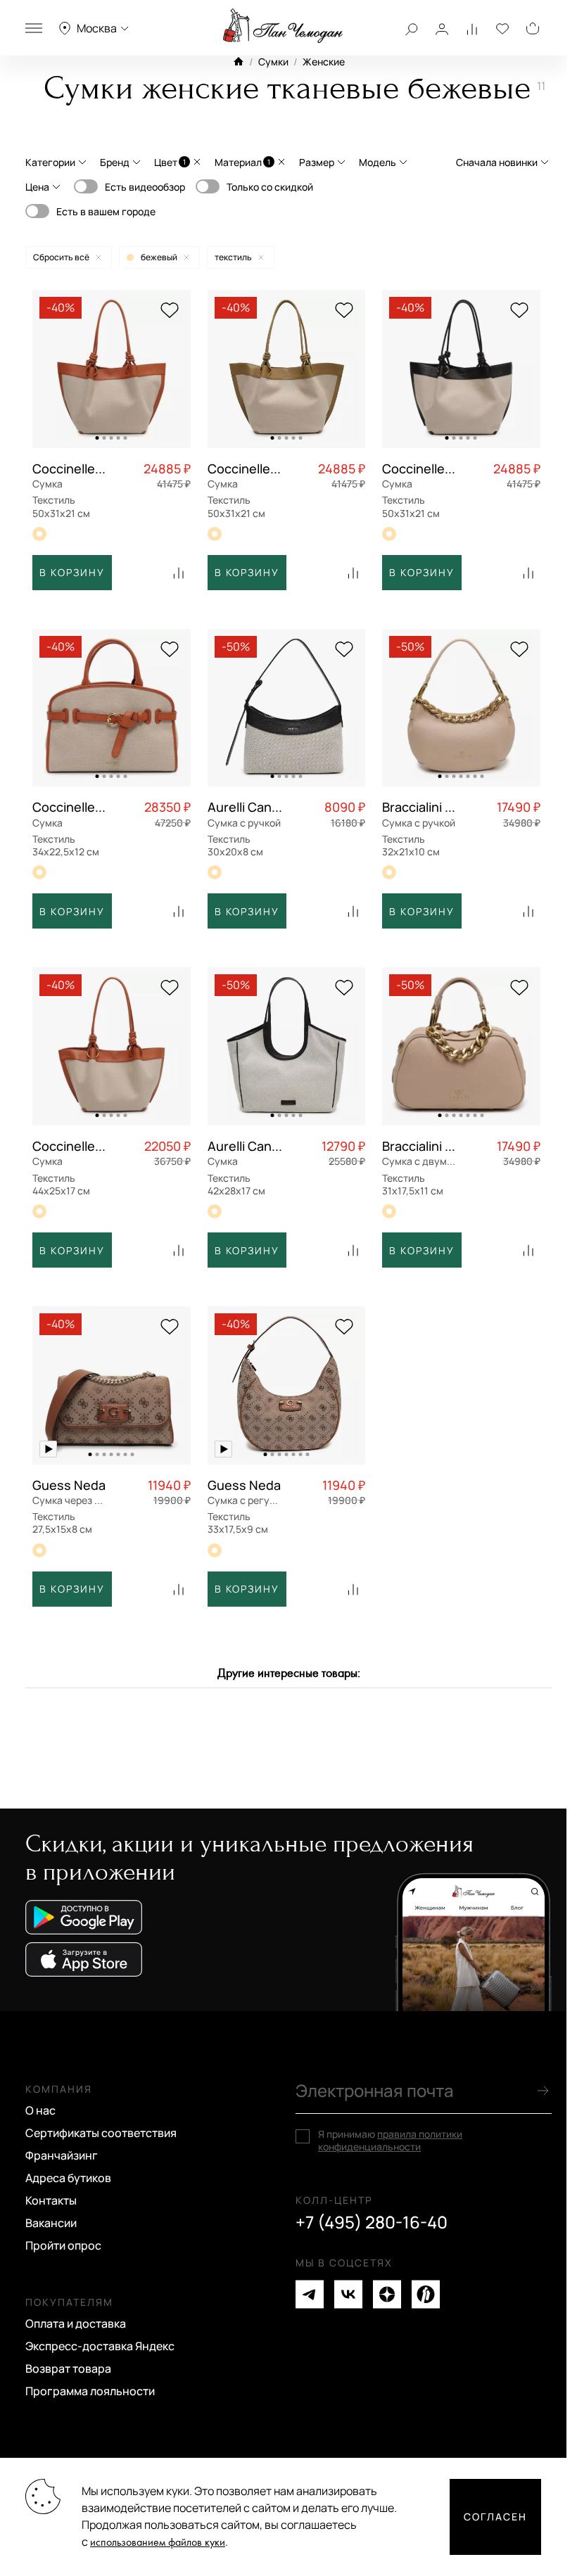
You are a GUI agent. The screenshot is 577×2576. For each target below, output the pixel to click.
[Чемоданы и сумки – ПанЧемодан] (283, 26)
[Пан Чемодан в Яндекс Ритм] (426, 2294)
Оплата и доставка (76, 2323)
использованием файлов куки (158, 2543)
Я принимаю (390, 2141)
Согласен (495, 2517)
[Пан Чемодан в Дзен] (387, 2294)
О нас (40, 2110)
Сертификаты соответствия (101, 2133)
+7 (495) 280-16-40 (372, 2222)
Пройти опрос (63, 2245)
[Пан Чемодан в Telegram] (310, 2294)
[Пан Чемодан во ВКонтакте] (348, 2294)
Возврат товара (68, 2368)
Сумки (273, 62)
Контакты (51, 2200)
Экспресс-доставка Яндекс (100, 2346)
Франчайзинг (62, 2155)
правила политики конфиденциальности (390, 2140)
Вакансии (51, 2223)
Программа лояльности (90, 2391)
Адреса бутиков (68, 2178)
